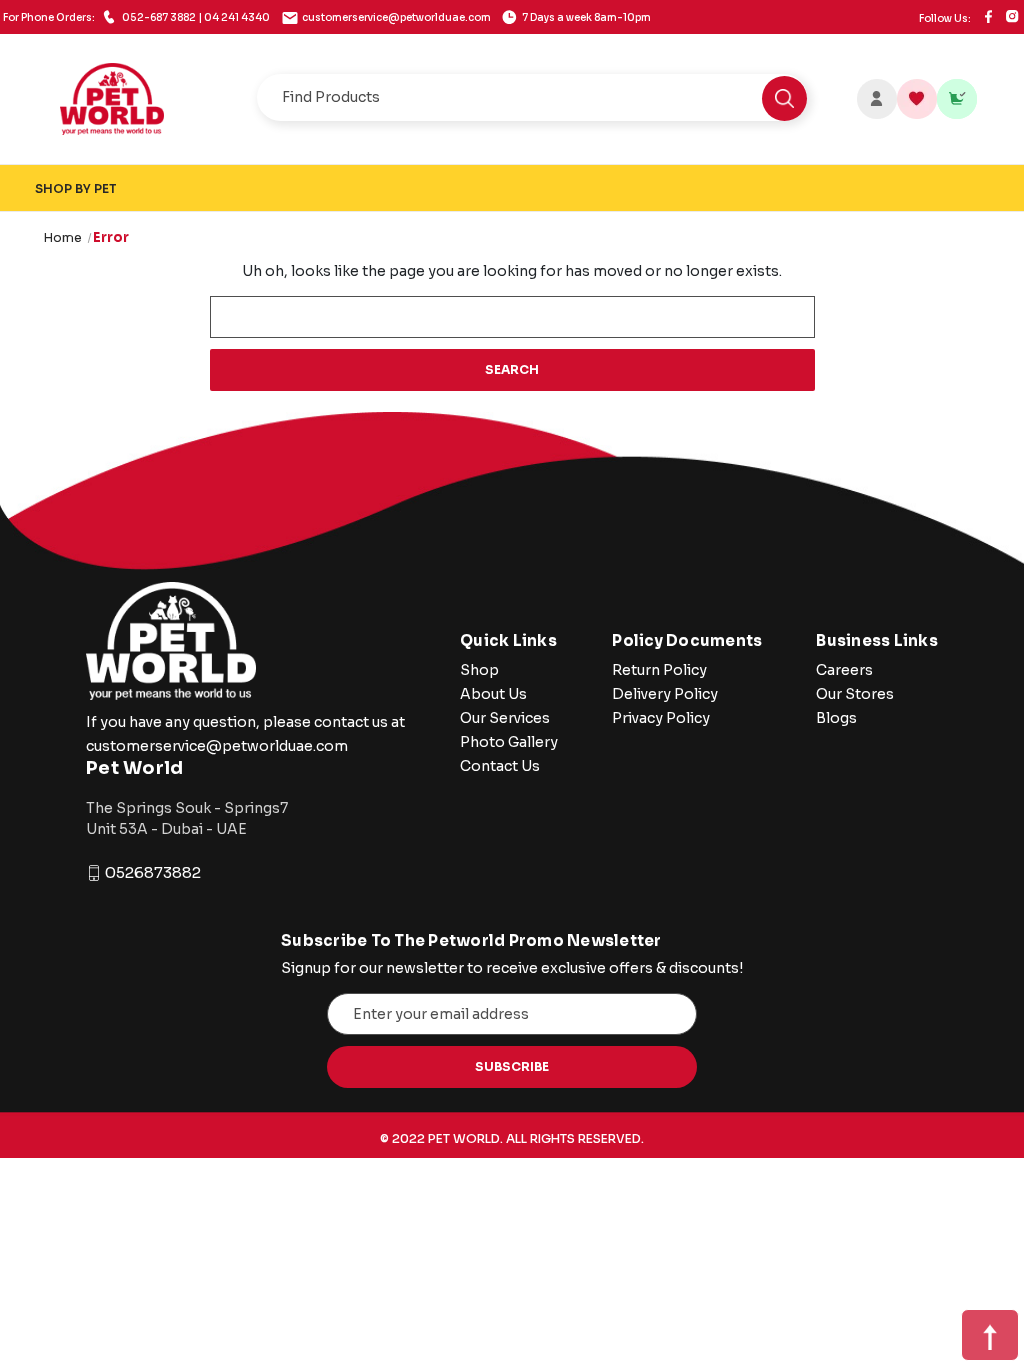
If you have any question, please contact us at (245, 722)
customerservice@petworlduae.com (396, 17)
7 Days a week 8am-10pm (585, 17)
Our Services (505, 718)
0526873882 (153, 872)
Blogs (836, 718)
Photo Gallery (509, 742)
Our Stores (855, 694)
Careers (844, 670)
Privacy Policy (661, 718)
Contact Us (500, 766)
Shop (479, 670)
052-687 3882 (136, 17)
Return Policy (659, 670)
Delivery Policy (665, 694)
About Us (493, 694)
